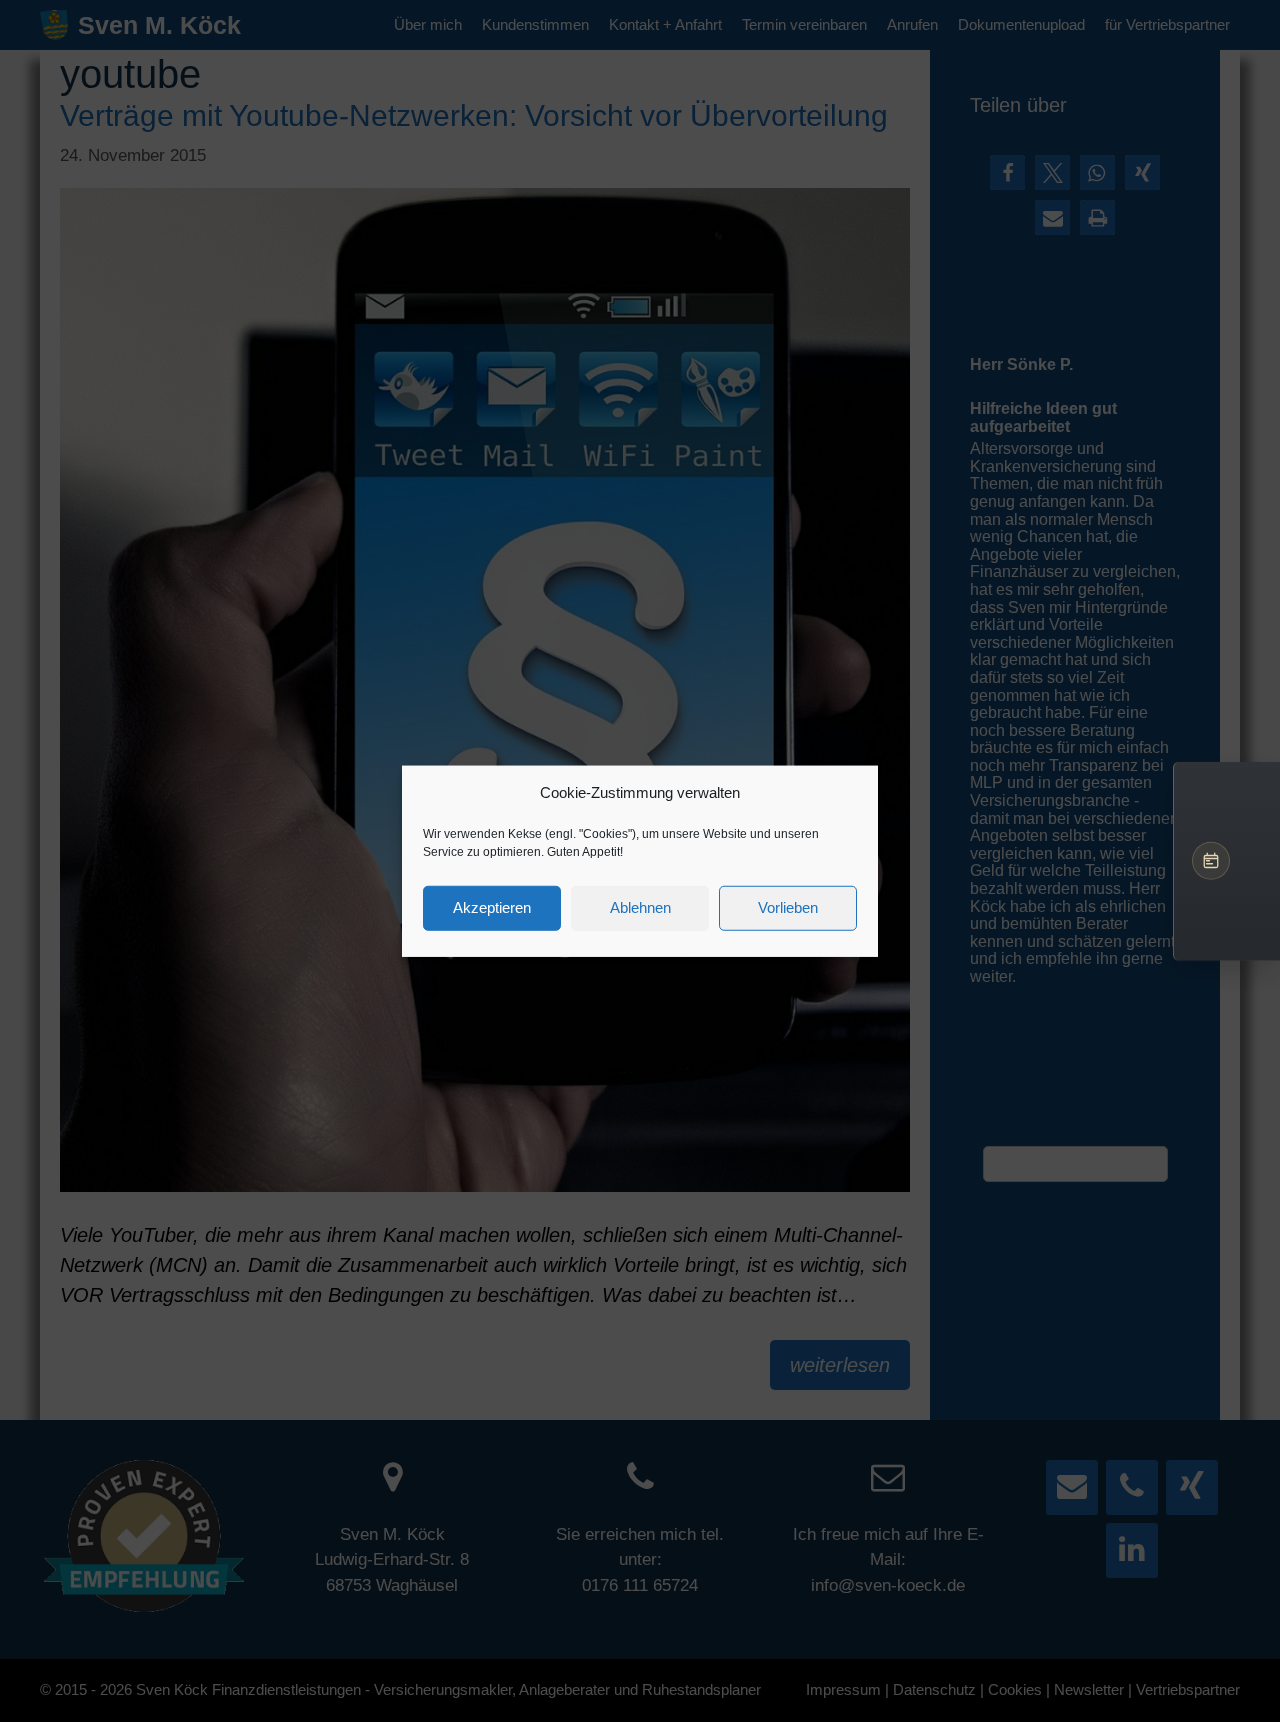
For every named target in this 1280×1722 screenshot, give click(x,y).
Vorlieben (788, 907)
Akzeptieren (492, 907)
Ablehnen (640, 907)
